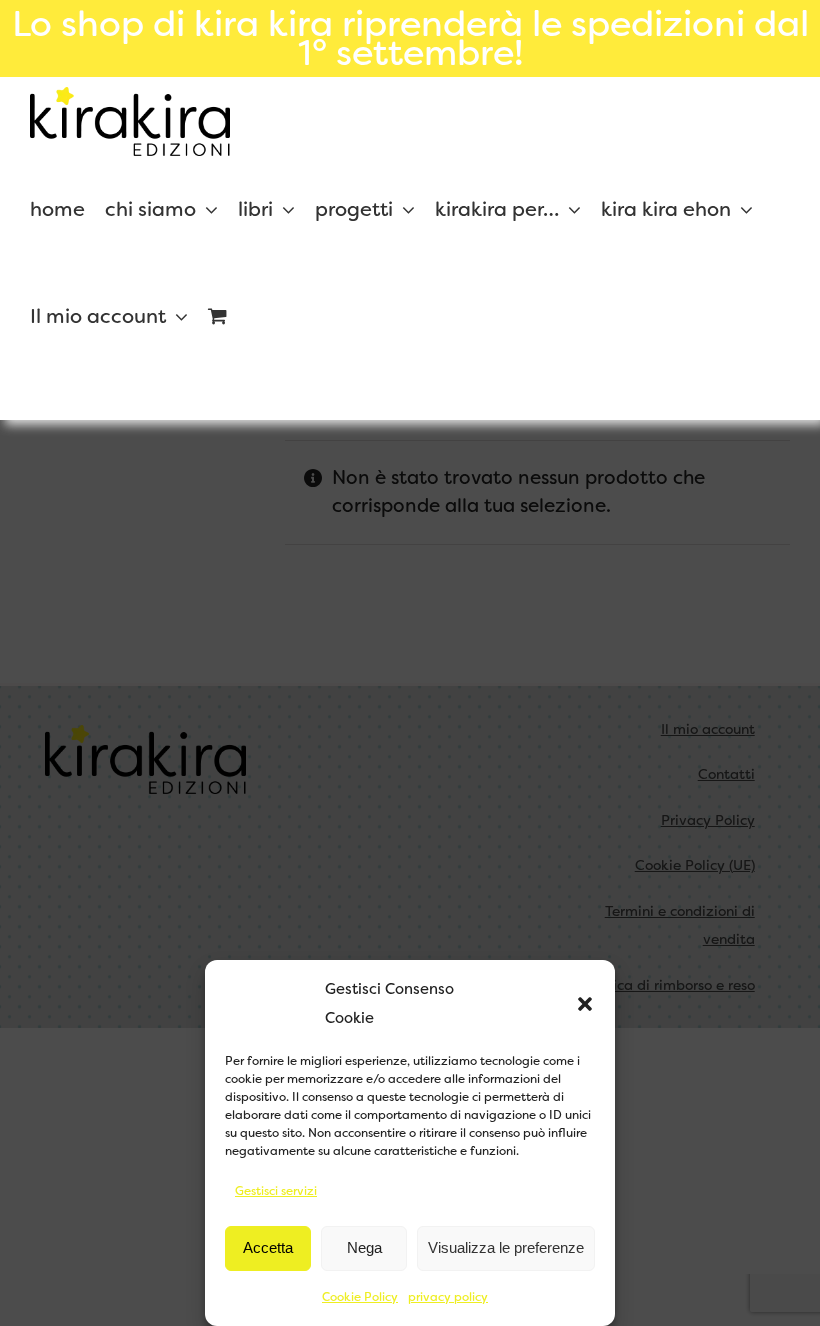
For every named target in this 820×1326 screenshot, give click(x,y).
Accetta (268, 1247)
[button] (585, 1004)
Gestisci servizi (276, 1191)
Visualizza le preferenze (506, 1247)
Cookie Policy (360, 1297)
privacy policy (448, 1297)
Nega (364, 1247)
